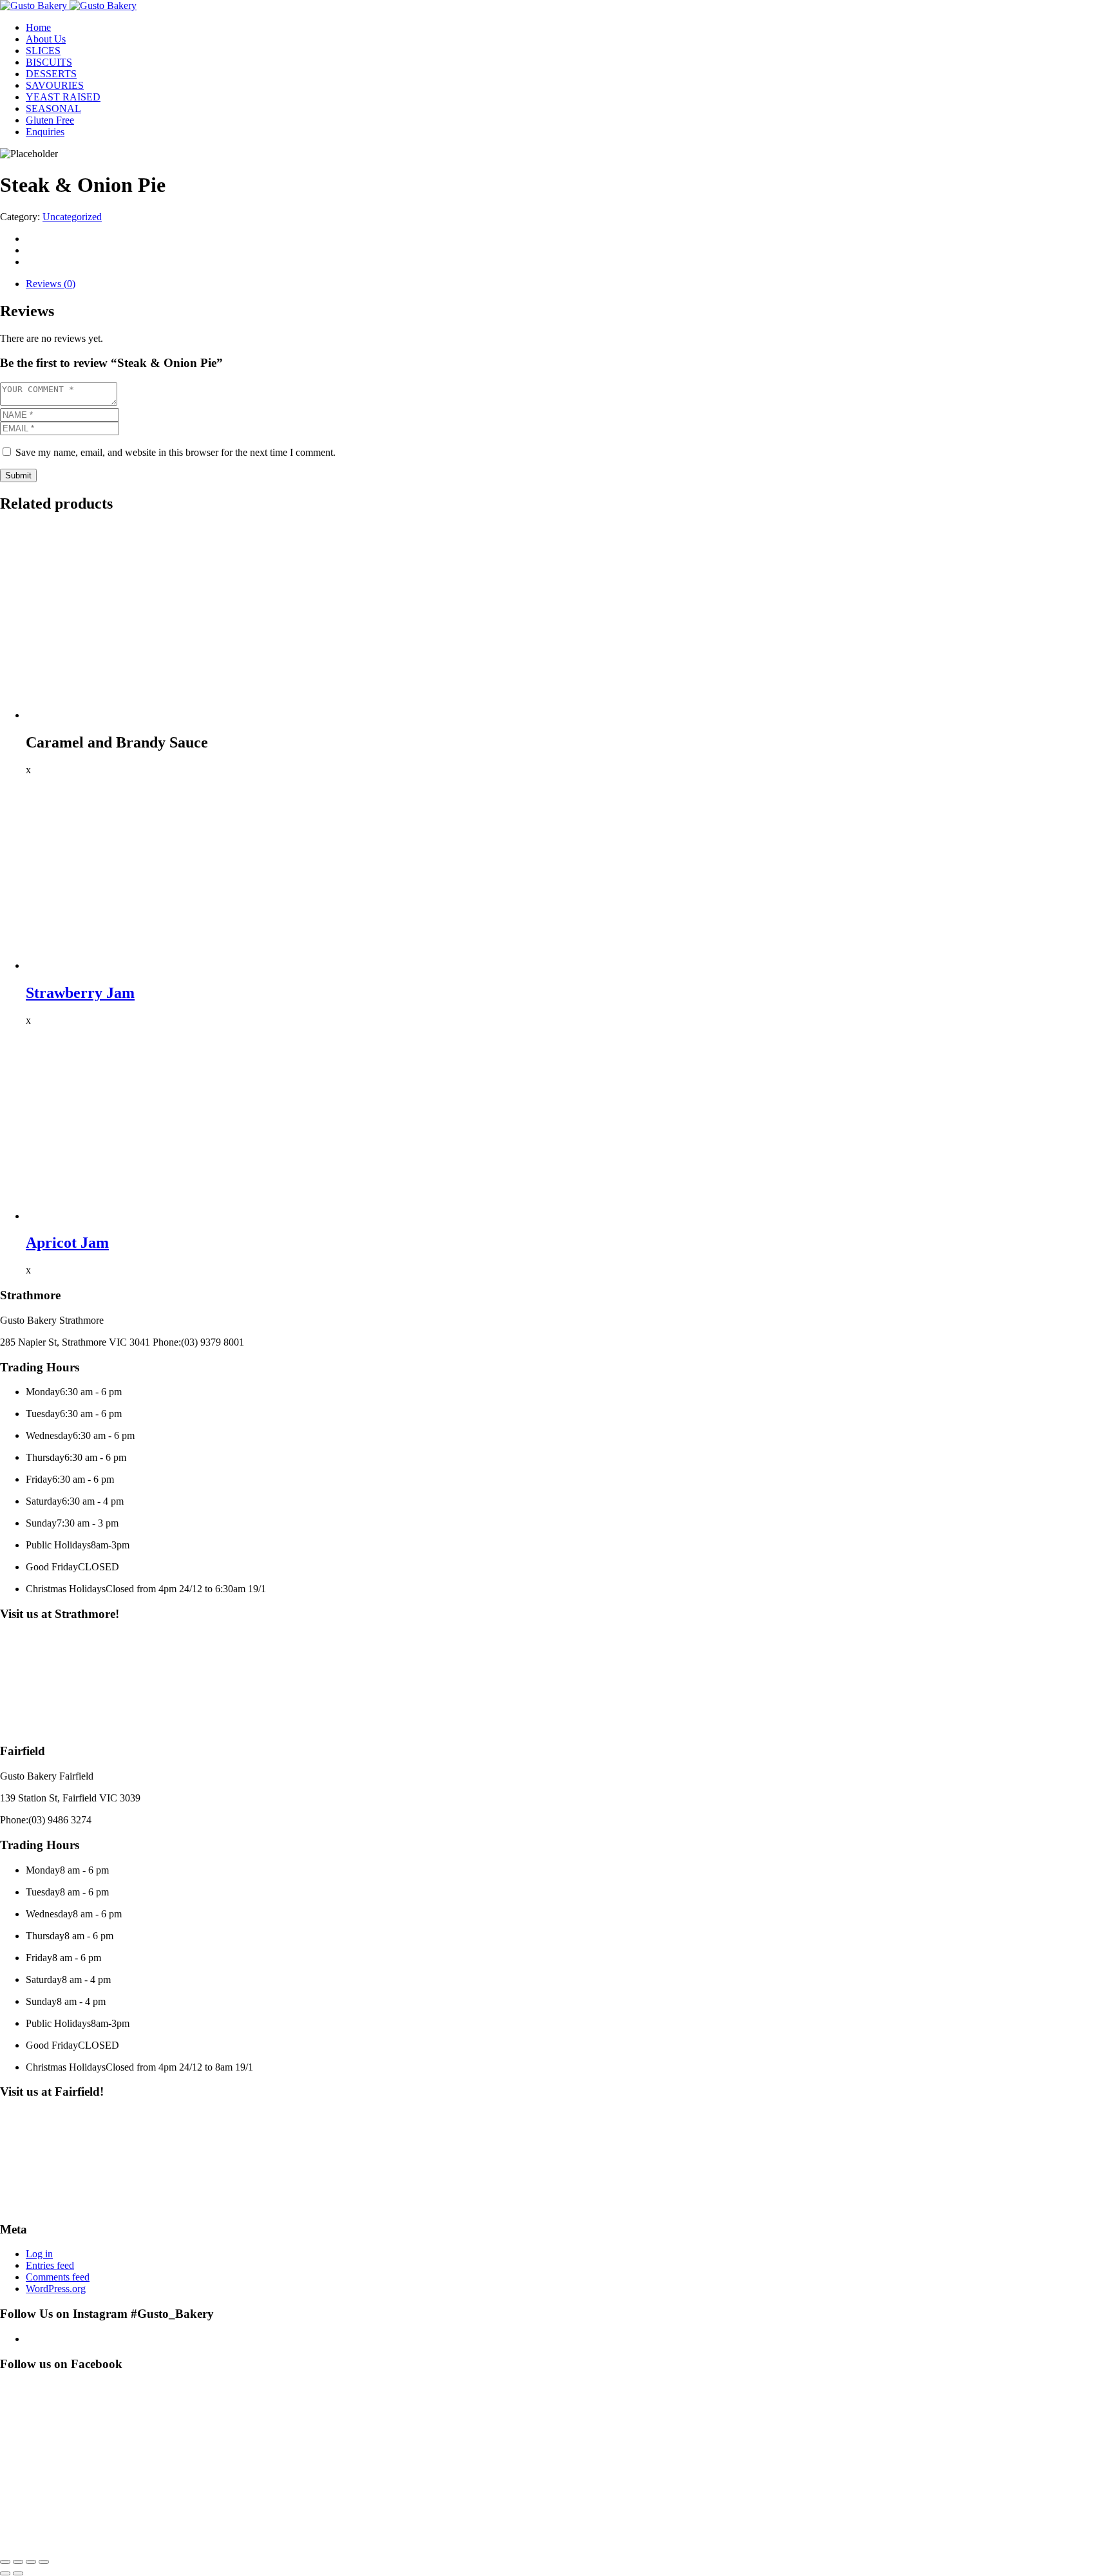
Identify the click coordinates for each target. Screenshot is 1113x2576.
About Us (46, 39)
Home (38, 27)
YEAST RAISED (63, 97)
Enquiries (45, 132)
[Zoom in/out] (5, 2562)
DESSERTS (51, 74)
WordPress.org (56, 2289)
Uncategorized (72, 217)
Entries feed (50, 2265)
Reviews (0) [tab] (51, 284)
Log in (39, 2254)
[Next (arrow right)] (18, 2573)
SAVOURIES (55, 85)
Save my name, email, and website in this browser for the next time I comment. (176, 452)
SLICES (43, 51)
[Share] (31, 2562)
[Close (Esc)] (44, 2562)
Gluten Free (50, 120)
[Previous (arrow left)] (5, 2573)
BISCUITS (49, 62)
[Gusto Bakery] (35, 5)
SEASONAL (53, 108)
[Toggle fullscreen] (18, 2562)
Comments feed (58, 2277)
